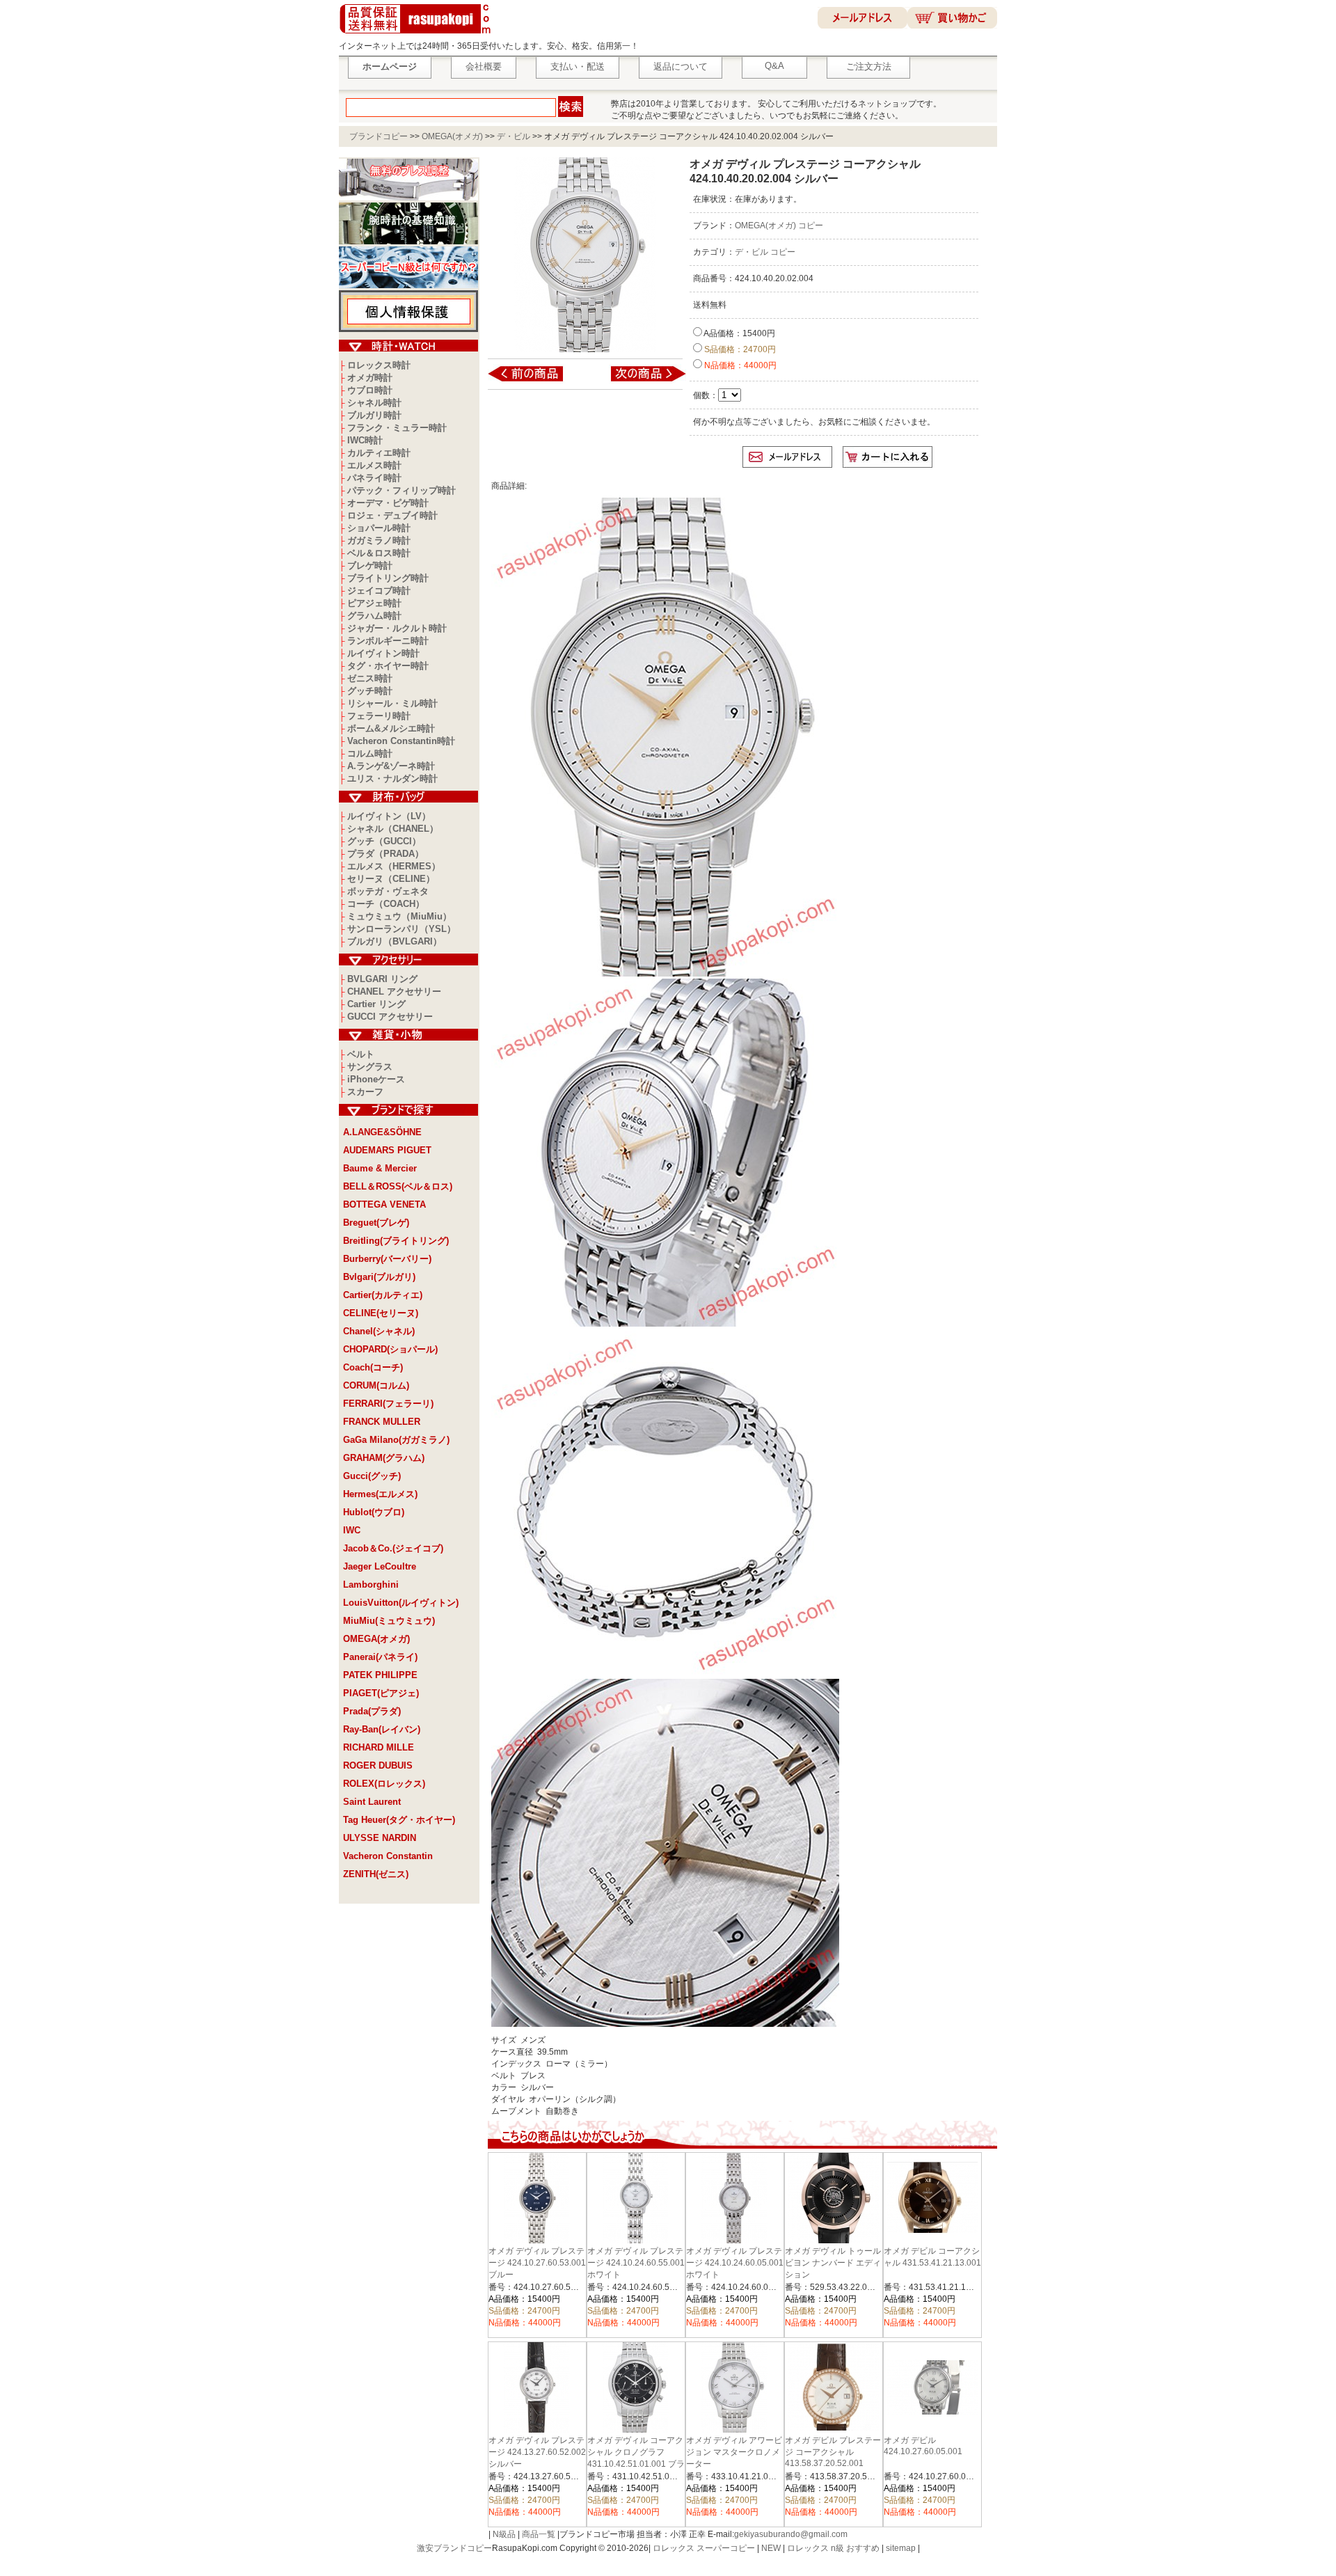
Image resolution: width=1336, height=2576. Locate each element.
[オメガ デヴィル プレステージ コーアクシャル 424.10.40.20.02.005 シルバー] (639, 381)
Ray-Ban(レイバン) (382, 1729)
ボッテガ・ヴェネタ (388, 891)
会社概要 (484, 66)
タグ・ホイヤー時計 (388, 666)
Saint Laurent (372, 1802)
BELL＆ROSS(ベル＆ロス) (398, 1186)
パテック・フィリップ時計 (401, 490)
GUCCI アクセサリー (390, 1017)
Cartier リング (376, 1004)
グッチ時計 (370, 691)
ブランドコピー (379, 136)
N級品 (504, 2534)
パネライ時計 (374, 478)
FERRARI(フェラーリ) (388, 1404)
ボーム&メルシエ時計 (391, 728)
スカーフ (365, 1092)
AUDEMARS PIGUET (387, 1150)
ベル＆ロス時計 (379, 553)
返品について (681, 66)
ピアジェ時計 (374, 603)
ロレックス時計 (379, 365)
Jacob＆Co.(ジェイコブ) (393, 1548)
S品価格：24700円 (739, 349)
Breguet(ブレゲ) (376, 1223)
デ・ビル (514, 136)
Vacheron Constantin (388, 1856)
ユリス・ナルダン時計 (392, 779)
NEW (771, 2548)
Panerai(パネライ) (380, 1657)
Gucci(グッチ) (372, 1476)
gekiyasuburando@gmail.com (791, 2534)
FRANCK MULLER (382, 1422)
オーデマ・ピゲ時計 (388, 503)
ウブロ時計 (370, 390)
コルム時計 (370, 753)
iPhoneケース (376, 1079)
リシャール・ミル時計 (392, 703)
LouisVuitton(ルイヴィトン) (401, 1603)
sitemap (901, 2548)
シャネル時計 (374, 403)
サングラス (370, 1067)
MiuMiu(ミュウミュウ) (389, 1621)
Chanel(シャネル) (379, 1331)
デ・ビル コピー (765, 252)
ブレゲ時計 (370, 566)
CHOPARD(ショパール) (390, 1349)
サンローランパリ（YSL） (401, 929)
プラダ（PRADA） (385, 854)
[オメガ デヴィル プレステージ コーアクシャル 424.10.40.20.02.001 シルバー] (535, 381)
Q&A (774, 66)
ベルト (361, 1054)
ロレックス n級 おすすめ (833, 2548)
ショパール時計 (379, 528)
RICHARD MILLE (379, 1747)
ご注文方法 (869, 66)
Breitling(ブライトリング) (396, 1241)
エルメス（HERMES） (394, 866)
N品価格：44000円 (739, 365)
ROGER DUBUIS (378, 1765)
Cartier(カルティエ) (383, 1295)
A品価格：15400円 (739, 333)
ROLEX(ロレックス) (384, 1784)
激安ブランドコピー (454, 2548)
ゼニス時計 (370, 678)
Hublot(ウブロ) (374, 1512)
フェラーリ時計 (379, 716)
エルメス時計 (374, 465)
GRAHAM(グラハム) (384, 1458)
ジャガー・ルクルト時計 (397, 628)
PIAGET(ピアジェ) (381, 1693)
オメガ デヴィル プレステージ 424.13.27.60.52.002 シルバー (537, 2452)
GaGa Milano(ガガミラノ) (396, 1440)
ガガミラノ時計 (379, 540)
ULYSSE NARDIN (380, 1838)
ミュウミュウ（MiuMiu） (399, 916)
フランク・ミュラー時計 (397, 428)
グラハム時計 (374, 616)
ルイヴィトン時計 (383, 653)
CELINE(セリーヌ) (381, 1313)
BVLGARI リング (382, 979)
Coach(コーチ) (373, 1367)
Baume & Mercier (380, 1168)
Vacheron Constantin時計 (401, 741)
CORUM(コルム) (376, 1385)
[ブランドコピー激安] (418, 35)
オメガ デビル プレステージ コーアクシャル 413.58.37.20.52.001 (833, 2452)
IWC (352, 1530)
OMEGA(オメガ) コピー (779, 226)
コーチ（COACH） (386, 904)
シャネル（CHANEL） (393, 829)
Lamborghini (371, 1585)
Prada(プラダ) (372, 1711)
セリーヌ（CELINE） (391, 879)
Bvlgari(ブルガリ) (379, 1277)
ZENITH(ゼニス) (376, 1874)
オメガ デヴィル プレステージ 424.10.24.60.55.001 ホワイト (636, 2263)
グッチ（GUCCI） (384, 841)
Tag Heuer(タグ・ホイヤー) (399, 1820)
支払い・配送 (578, 66)
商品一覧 (539, 2534)
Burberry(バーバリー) (387, 1259)
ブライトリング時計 (388, 578)
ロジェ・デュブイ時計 (392, 515)
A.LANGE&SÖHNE (382, 1132)
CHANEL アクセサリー (394, 991)
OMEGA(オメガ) (452, 136)
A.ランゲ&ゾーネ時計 (391, 766)
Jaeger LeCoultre (380, 1566)
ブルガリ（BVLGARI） (395, 941)
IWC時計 (365, 440)
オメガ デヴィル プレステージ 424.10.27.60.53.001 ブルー (537, 2263)
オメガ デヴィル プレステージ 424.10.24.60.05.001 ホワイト (735, 2263)
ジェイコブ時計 (379, 591)
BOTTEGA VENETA (384, 1204)
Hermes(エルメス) (380, 1494)
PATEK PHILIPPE (380, 1675)
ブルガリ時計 (374, 415)
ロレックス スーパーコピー (704, 2548)
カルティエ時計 (379, 453)
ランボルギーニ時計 (388, 641)
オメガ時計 (370, 378)
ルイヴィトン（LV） (389, 816)
